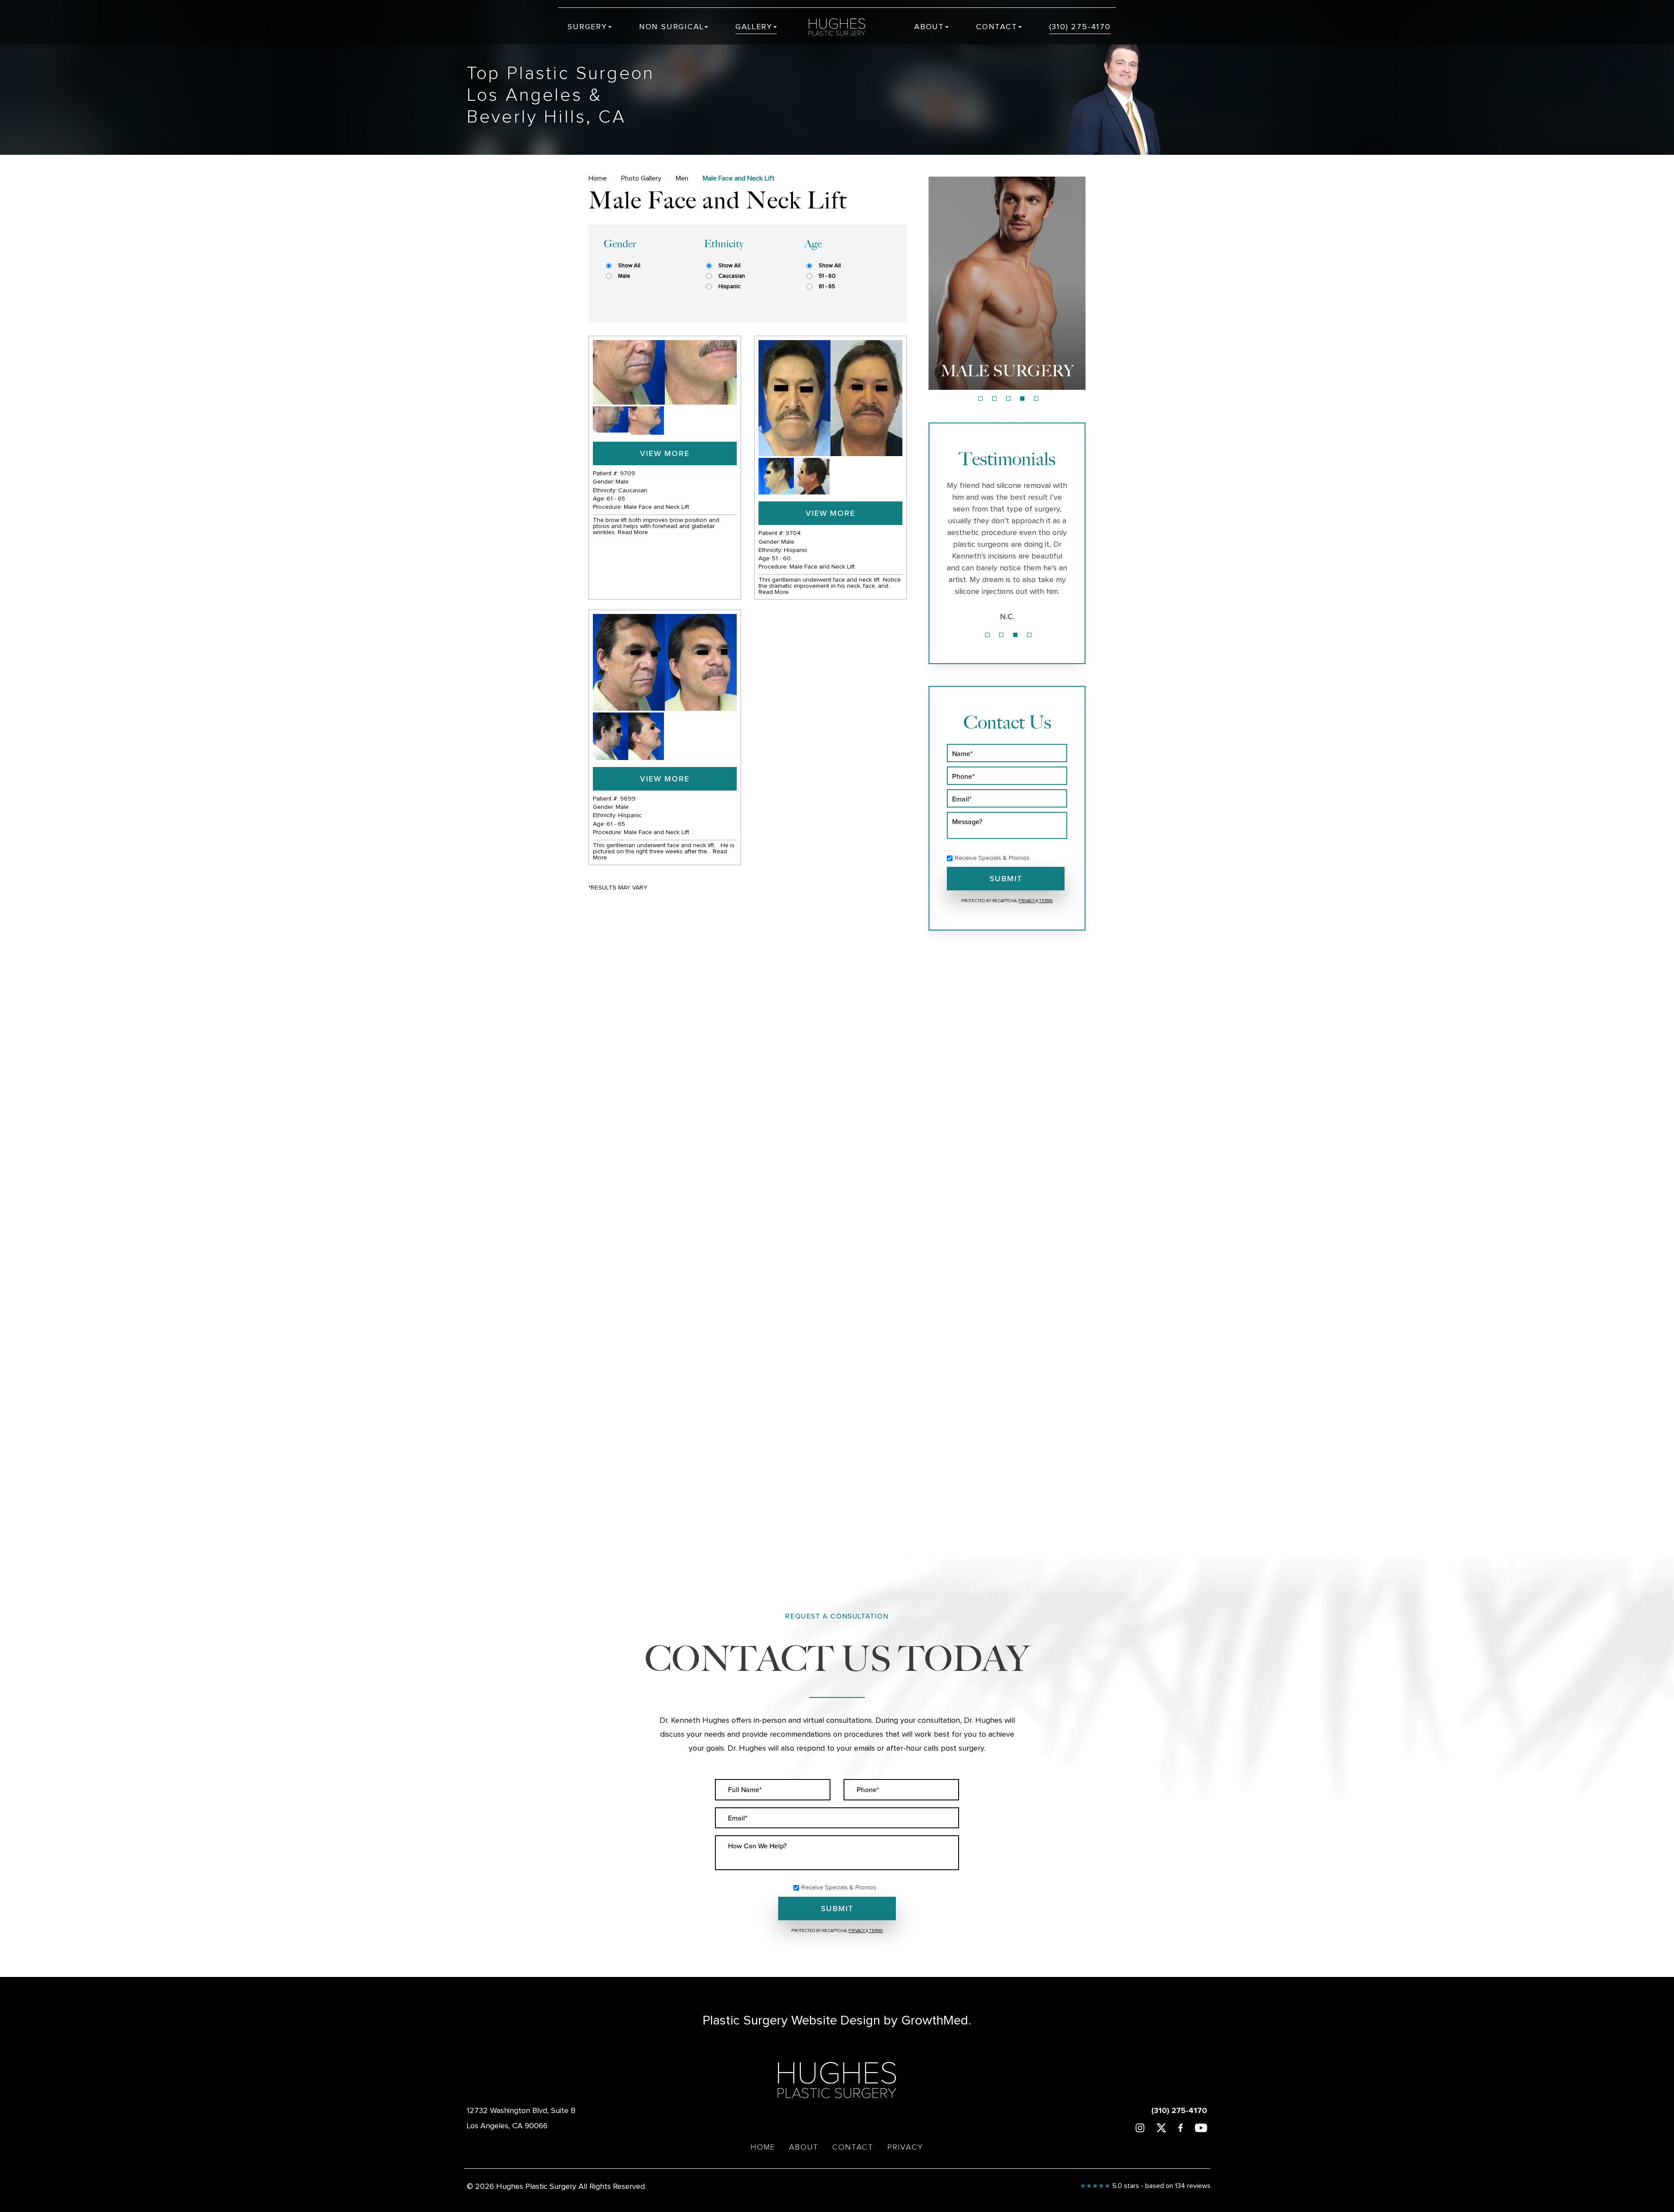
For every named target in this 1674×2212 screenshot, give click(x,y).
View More (665, 453)
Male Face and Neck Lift (657, 507)
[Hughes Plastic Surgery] (843, 27)
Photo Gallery (641, 178)
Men (682, 178)
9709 (628, 474)
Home (598, 178)
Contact (997, 27)
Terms (1046, 901)
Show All (629, 266)
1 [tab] (980, 399)
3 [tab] (1008, 399)
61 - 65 (827, 287)
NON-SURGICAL (1007, 371)
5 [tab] (1036, 399)
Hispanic (730, 287)
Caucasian (732, 276)
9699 (628, 799)
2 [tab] (994, 399)
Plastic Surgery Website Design (791, 2021)
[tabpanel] (1007, 283)
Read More (633, 532)
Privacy (1027, 901)
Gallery (754, 27)
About (929, 27)
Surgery (587, 27)
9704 (793, 533)
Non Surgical (672, 27)
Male (624, 276)
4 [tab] (1022, 399)
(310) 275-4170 (1080, 27)
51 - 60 (827, 276)
